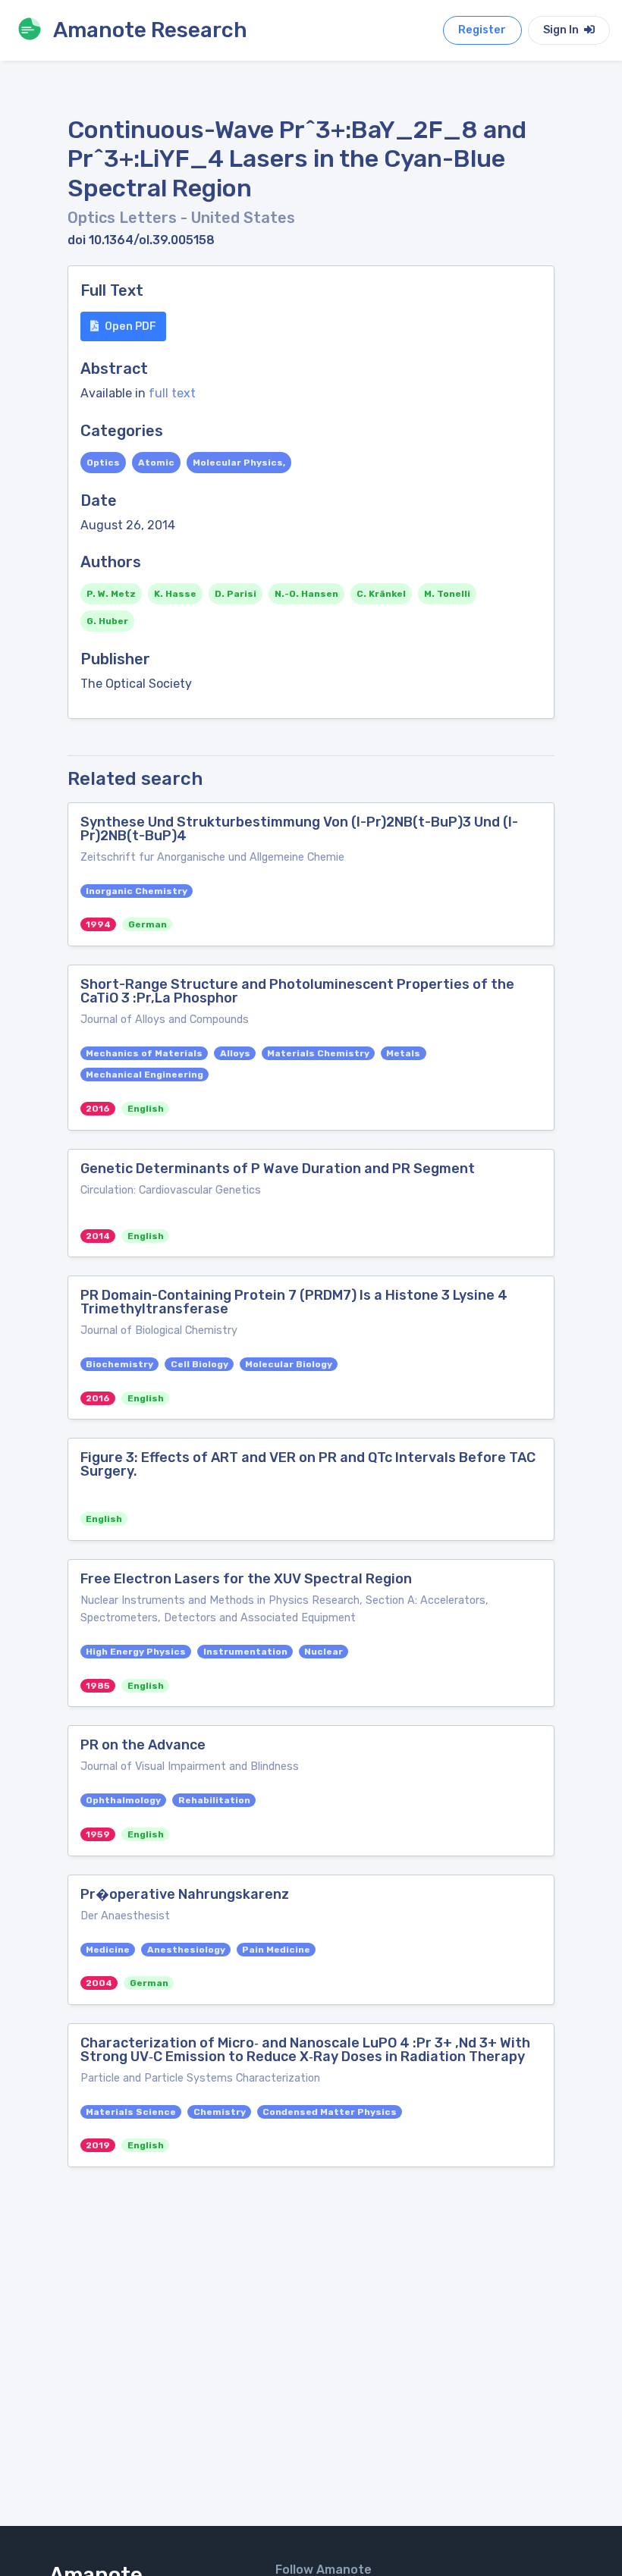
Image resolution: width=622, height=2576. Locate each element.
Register (482, 30)
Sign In (562, 30)
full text (172, 393)
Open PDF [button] (130, 326)
